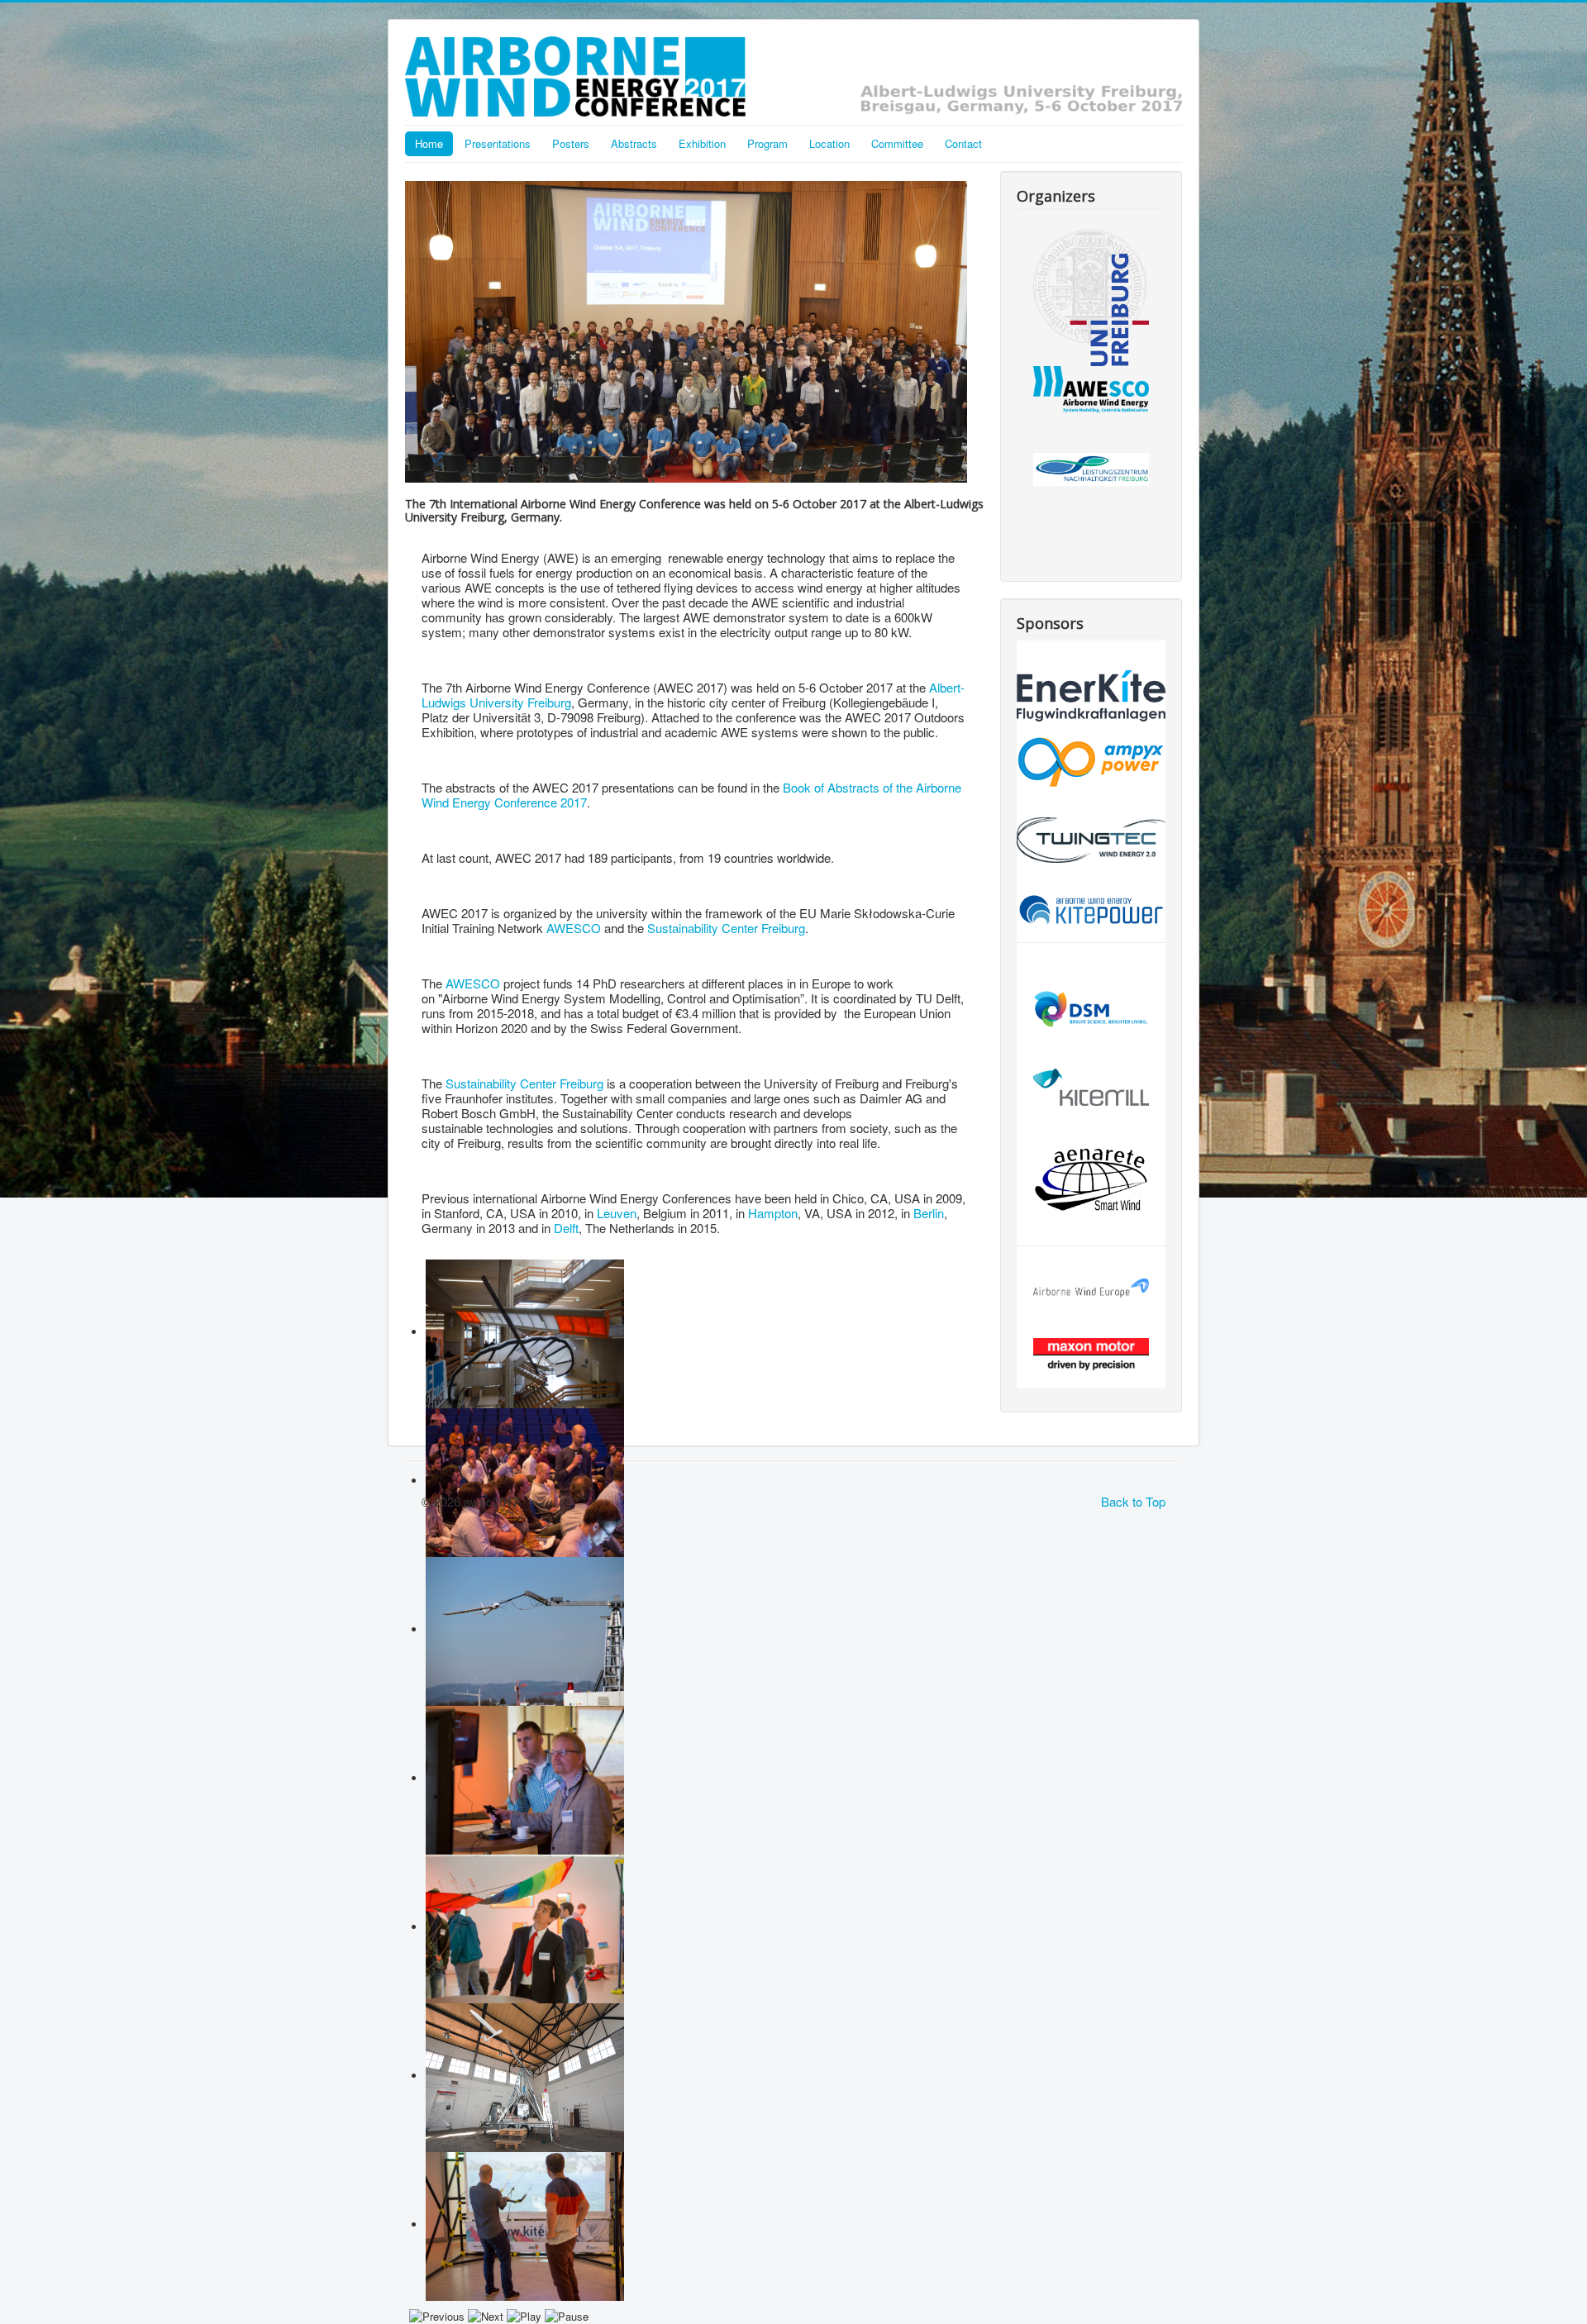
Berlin (929, 1213)
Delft (566, 1228)
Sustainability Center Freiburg (726, 928)
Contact (963, 143)
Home (429, 143)
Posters (571, 143)
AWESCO (574, 928)
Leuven (617, 1213)
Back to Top (1133, 1501)
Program (767, 143)
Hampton (773, 1213)
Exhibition (702, 143)
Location (829, 143)
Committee (897, 143)
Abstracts (634, 143)
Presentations (498, 143)
